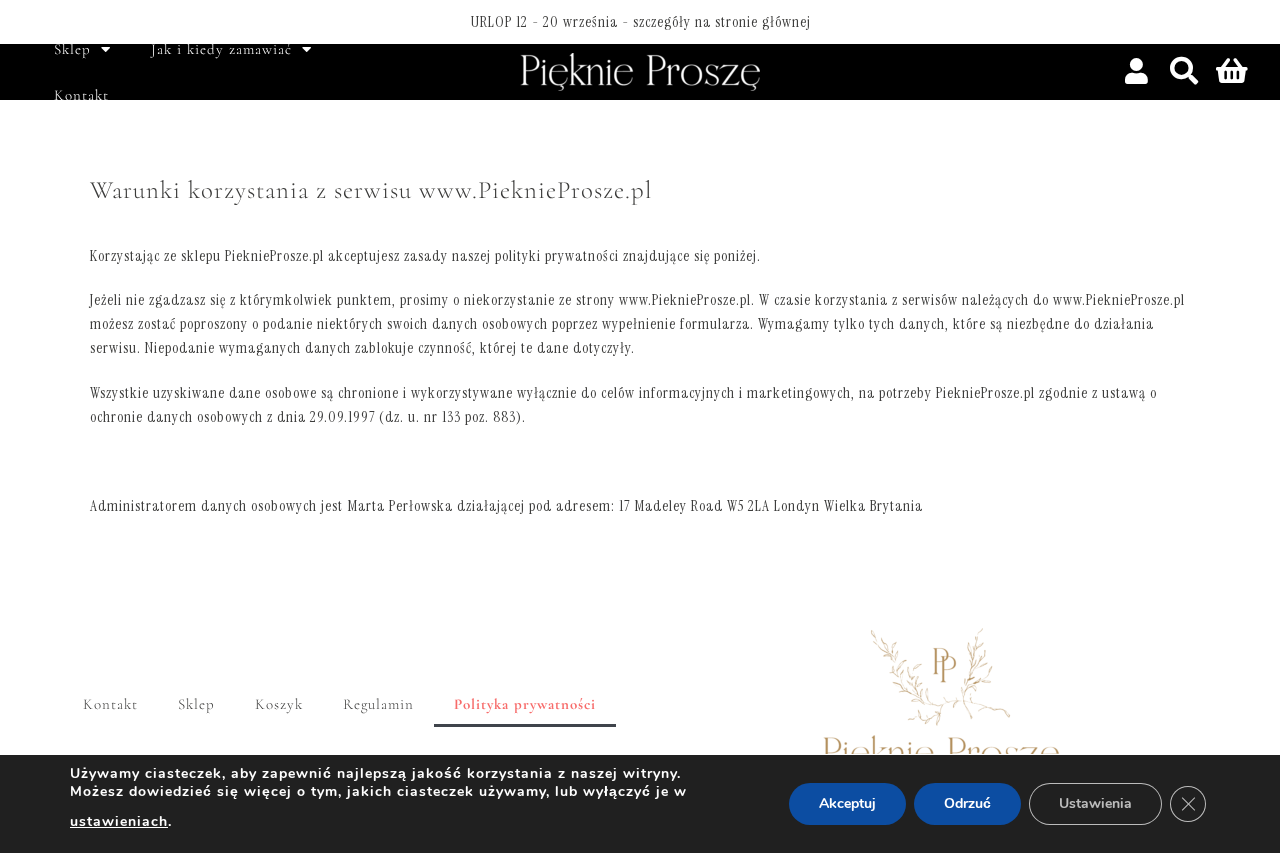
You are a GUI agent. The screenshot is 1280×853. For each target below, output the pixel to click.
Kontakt (81, 95)
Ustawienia (1095, 803)
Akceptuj (847, 803)
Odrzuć (967, 803)
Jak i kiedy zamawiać (221, 49)
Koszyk (279, 704)
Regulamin (378, 704)
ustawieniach (119, 821)
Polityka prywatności (525, 704)
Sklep (72, 49)
